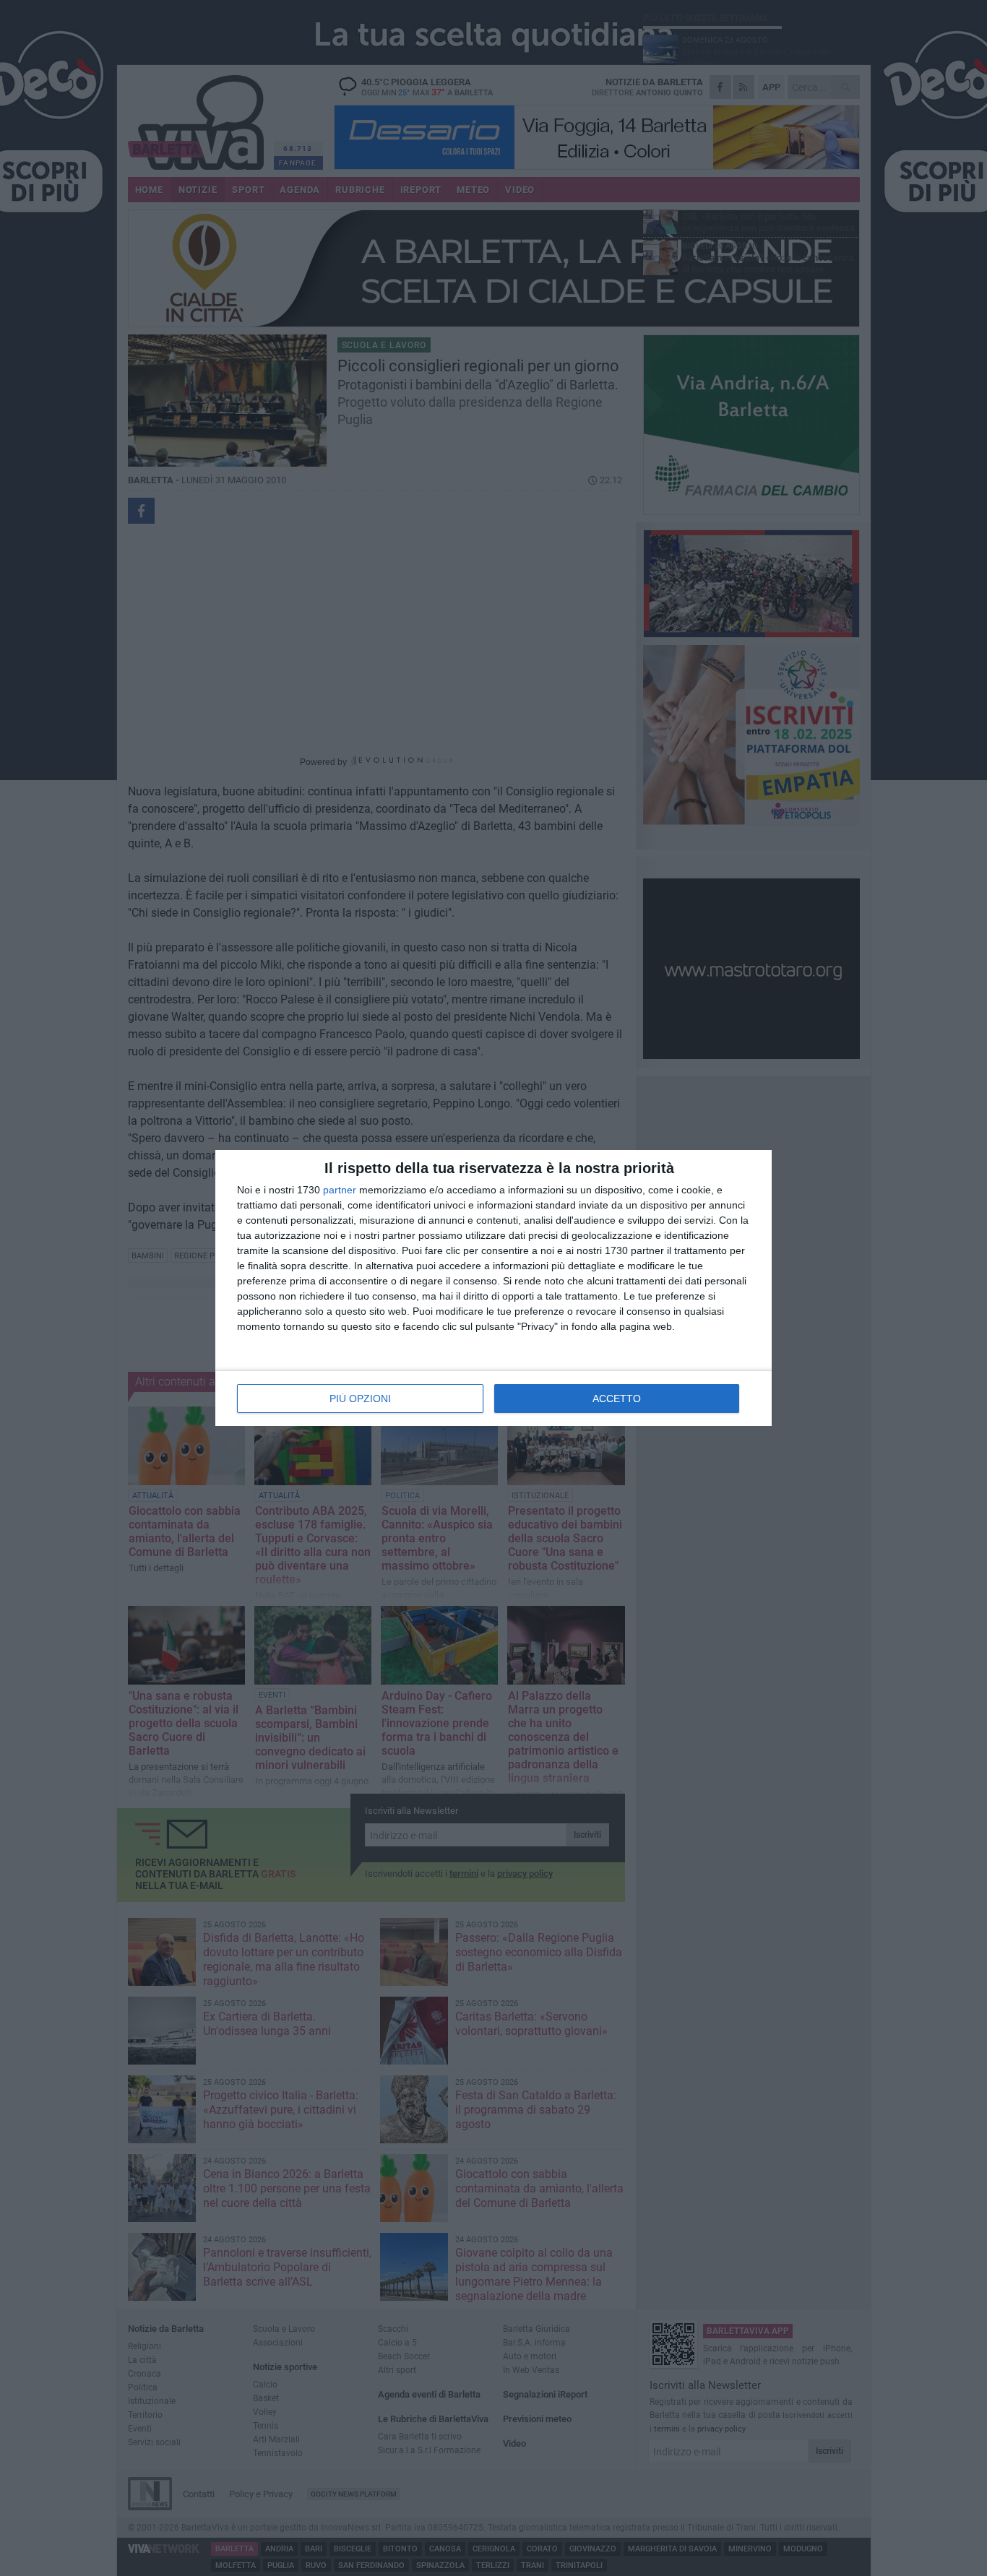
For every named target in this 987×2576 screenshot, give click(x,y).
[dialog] (493, 1288)
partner (340, 1190)
